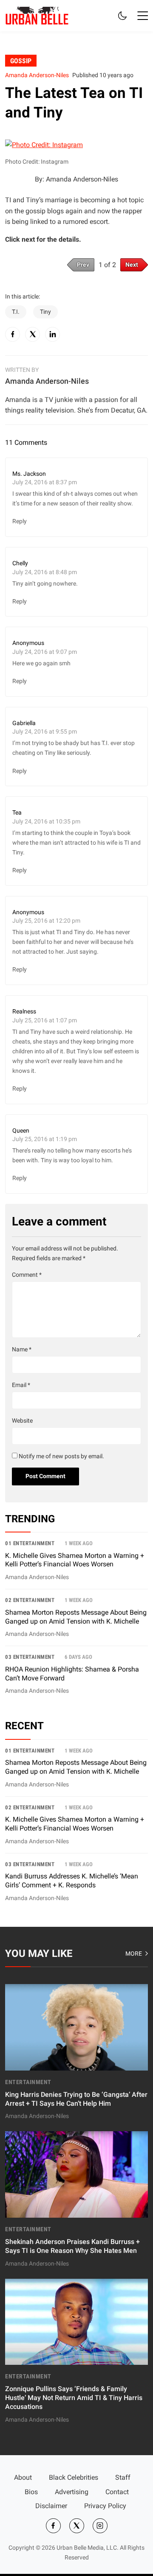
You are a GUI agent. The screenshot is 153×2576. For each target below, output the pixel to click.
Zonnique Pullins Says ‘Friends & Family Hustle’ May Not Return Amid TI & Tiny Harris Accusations (74, 2398)
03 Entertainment (30, 1657)
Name (22, 1349)
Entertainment (28, 2082)
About (23, 2477)
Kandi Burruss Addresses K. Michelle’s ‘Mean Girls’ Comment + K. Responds (72, 1881)
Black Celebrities (74, 2477)
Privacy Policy (105, 2506)
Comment (27, 1275)
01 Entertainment (30, 1543)
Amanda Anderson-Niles (37, 75)
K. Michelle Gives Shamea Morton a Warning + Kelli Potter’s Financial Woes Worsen (75, 1560)
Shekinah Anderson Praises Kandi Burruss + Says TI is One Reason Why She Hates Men (72, 2246)
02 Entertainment (30, 1600)
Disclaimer (51, 2506)
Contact (117, 2492)
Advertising (72, 2492)
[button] (143, 16)
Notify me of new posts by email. (61, 1456)
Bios (31, 2492)
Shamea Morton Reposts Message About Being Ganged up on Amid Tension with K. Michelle (76, 1767)
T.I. (16, 312)
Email (21, 1385)
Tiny (45, 312)
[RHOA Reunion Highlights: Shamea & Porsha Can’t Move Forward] (76, 1674)
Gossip (21, 60)
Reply (20, 521)
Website (22, 1421)
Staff (123, 2477)
